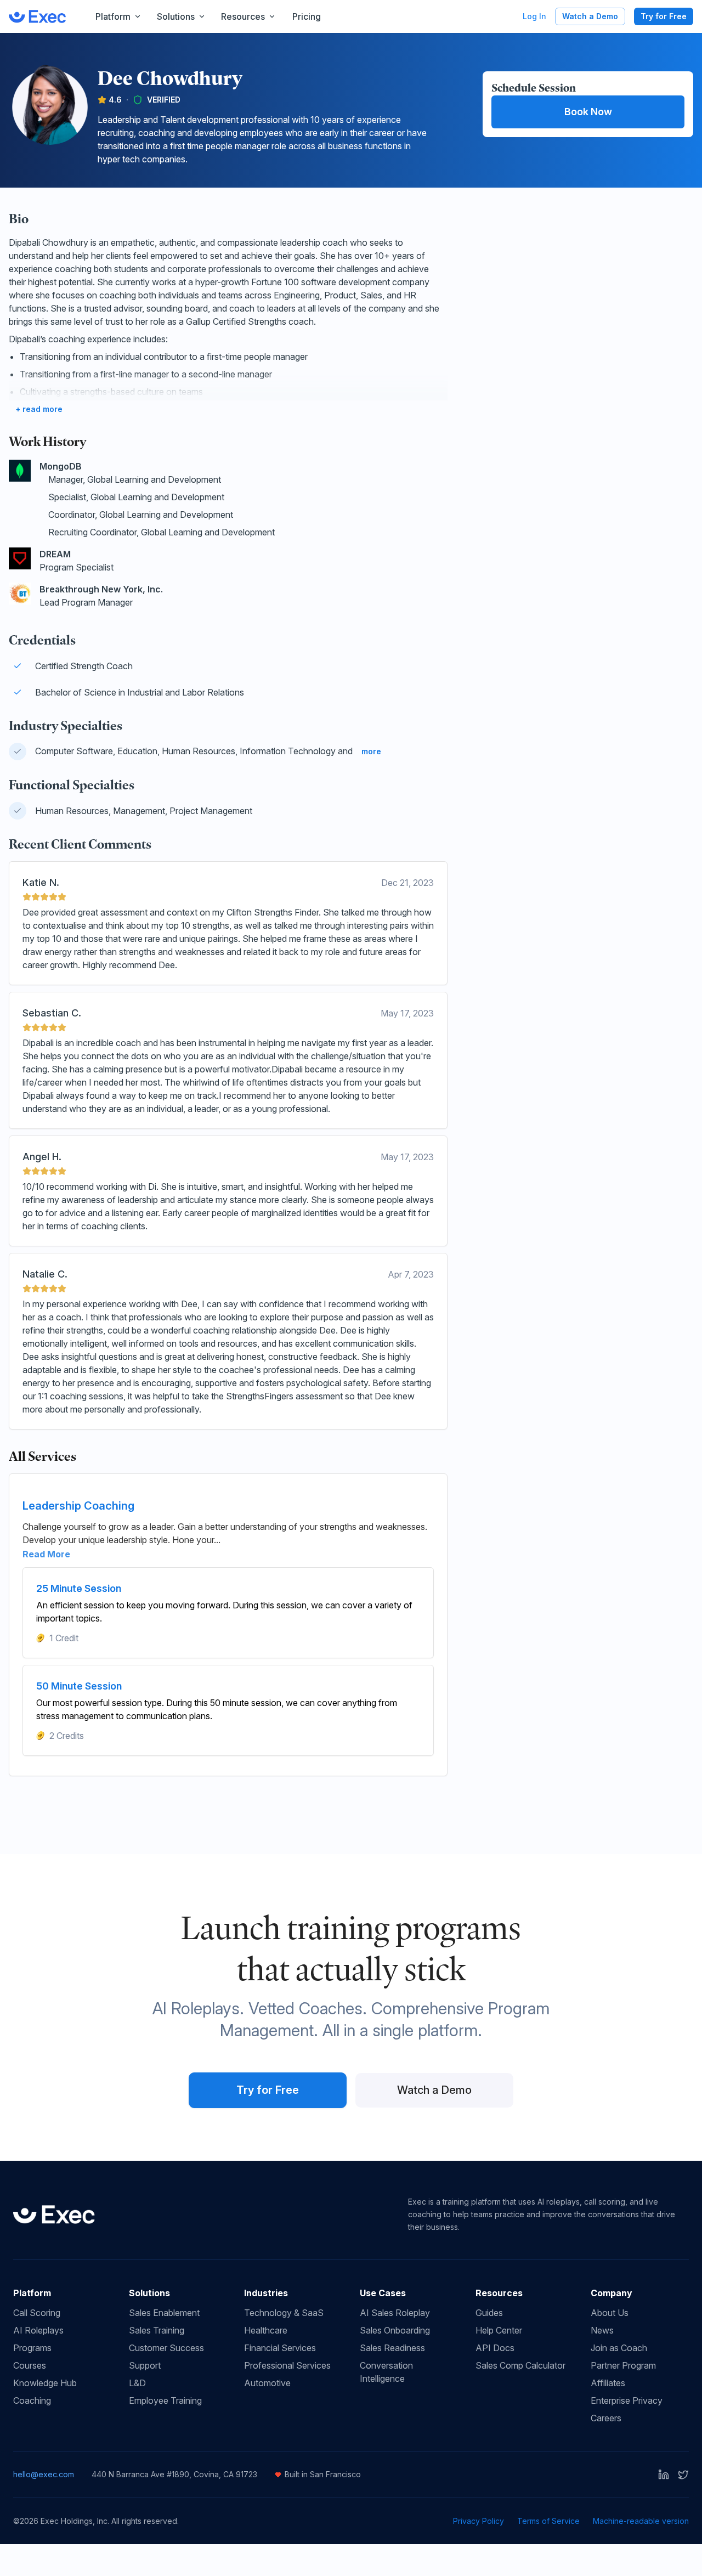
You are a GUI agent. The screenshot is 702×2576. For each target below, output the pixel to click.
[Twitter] (683, 2475)
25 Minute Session (79, 1588)
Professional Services (287, 2365)
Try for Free (664, 16)
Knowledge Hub (45, 2383)
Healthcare (266, 2330)
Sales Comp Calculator (520, 2365)
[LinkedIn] (664, 2475)
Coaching (32, 2400)
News (602, 2330)
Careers (606, 2418)
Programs (32, 2348)
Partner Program (623, 2365)
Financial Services (280, 2348)
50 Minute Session (79, 1686)
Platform (113, 16)
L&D (137, 2383)
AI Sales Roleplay (395, 2313)
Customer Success (166, 2348)
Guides (489, 2313)
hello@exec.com (44, 2474)
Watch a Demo (590, 16)
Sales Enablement (164, 2313)
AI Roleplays (38, 2330)
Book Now (588, 112)
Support (145, 2365)
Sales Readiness (392, 2348)
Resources (243, 16)
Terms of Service (548, 2521)
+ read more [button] (39, 409)
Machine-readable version (641, 2521)
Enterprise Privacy (627, 2400)
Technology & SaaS (284, 2313)
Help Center (499, 2330)
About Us (610, 2313)
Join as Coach (619, 2348)
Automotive (267, 2383)
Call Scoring (37, 2313)
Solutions (176, 16)
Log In (534, 16)
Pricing (307, 16)
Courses (30, 2365)
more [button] (371, 751)
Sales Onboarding (395, 2330)
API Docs (495, 2348)
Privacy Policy (479, 2521)
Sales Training (157, 2330)
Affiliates (608, 2383)
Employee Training (165, 2400)
